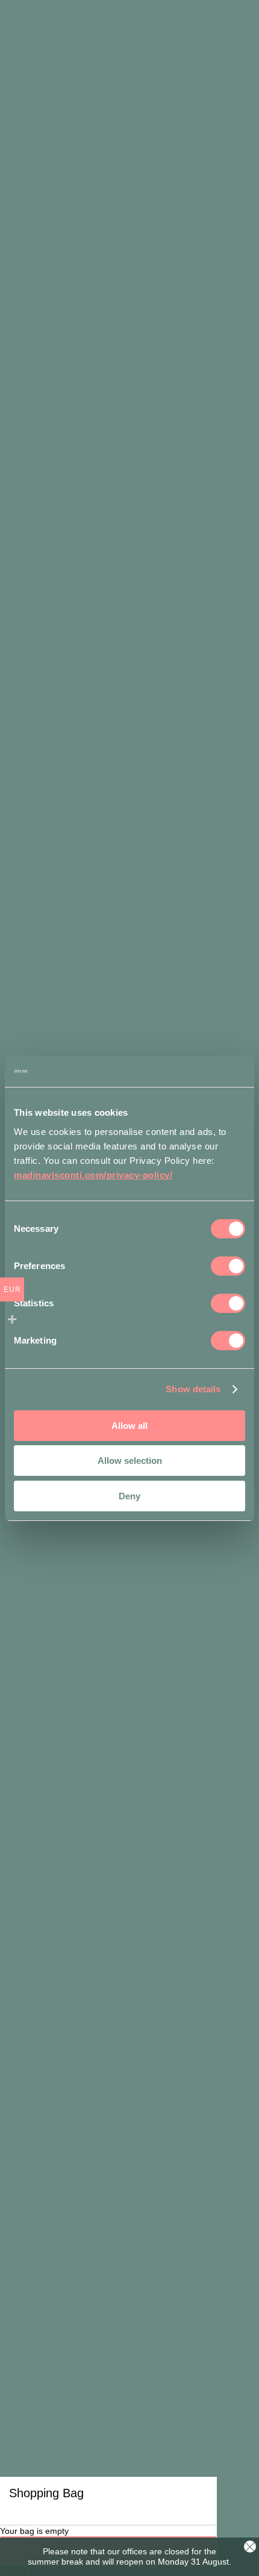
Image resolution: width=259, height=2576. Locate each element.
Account (129, 2119)
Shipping (107, 1577)
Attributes (157, 1577)
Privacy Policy (102, 2459)
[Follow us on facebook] (158, 2238)
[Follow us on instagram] (105, 2238)
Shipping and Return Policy (129, 2149)
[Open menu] (241, 36)
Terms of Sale (129, 2134)
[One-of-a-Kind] (132, 2010)
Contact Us (129, 1950)
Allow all (129, 1426)
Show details (193, 1389)
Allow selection (130, 1461)
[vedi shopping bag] (214, 36)
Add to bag (126, 1527)
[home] (42, 35)
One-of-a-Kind (129, 2040)
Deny (129, 1496)
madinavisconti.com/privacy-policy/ (93, 1175)
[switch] (228, 1266)
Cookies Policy (162, 2459)
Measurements (48, 1577)
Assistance (129, 2103)
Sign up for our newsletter (132, 2274)
